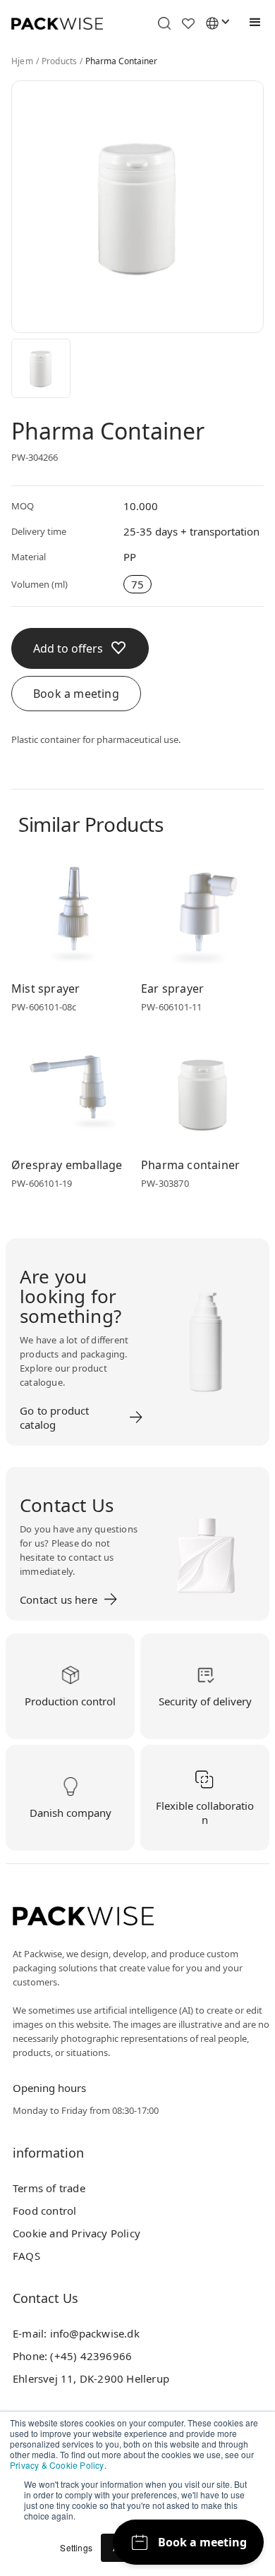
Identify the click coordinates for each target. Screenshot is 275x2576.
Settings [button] (76, 2547)
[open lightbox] (41, 368)
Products (60, 61)
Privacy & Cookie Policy (57, 2465)
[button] (252, 23)
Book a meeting (76, 694)
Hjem (22, 61)
